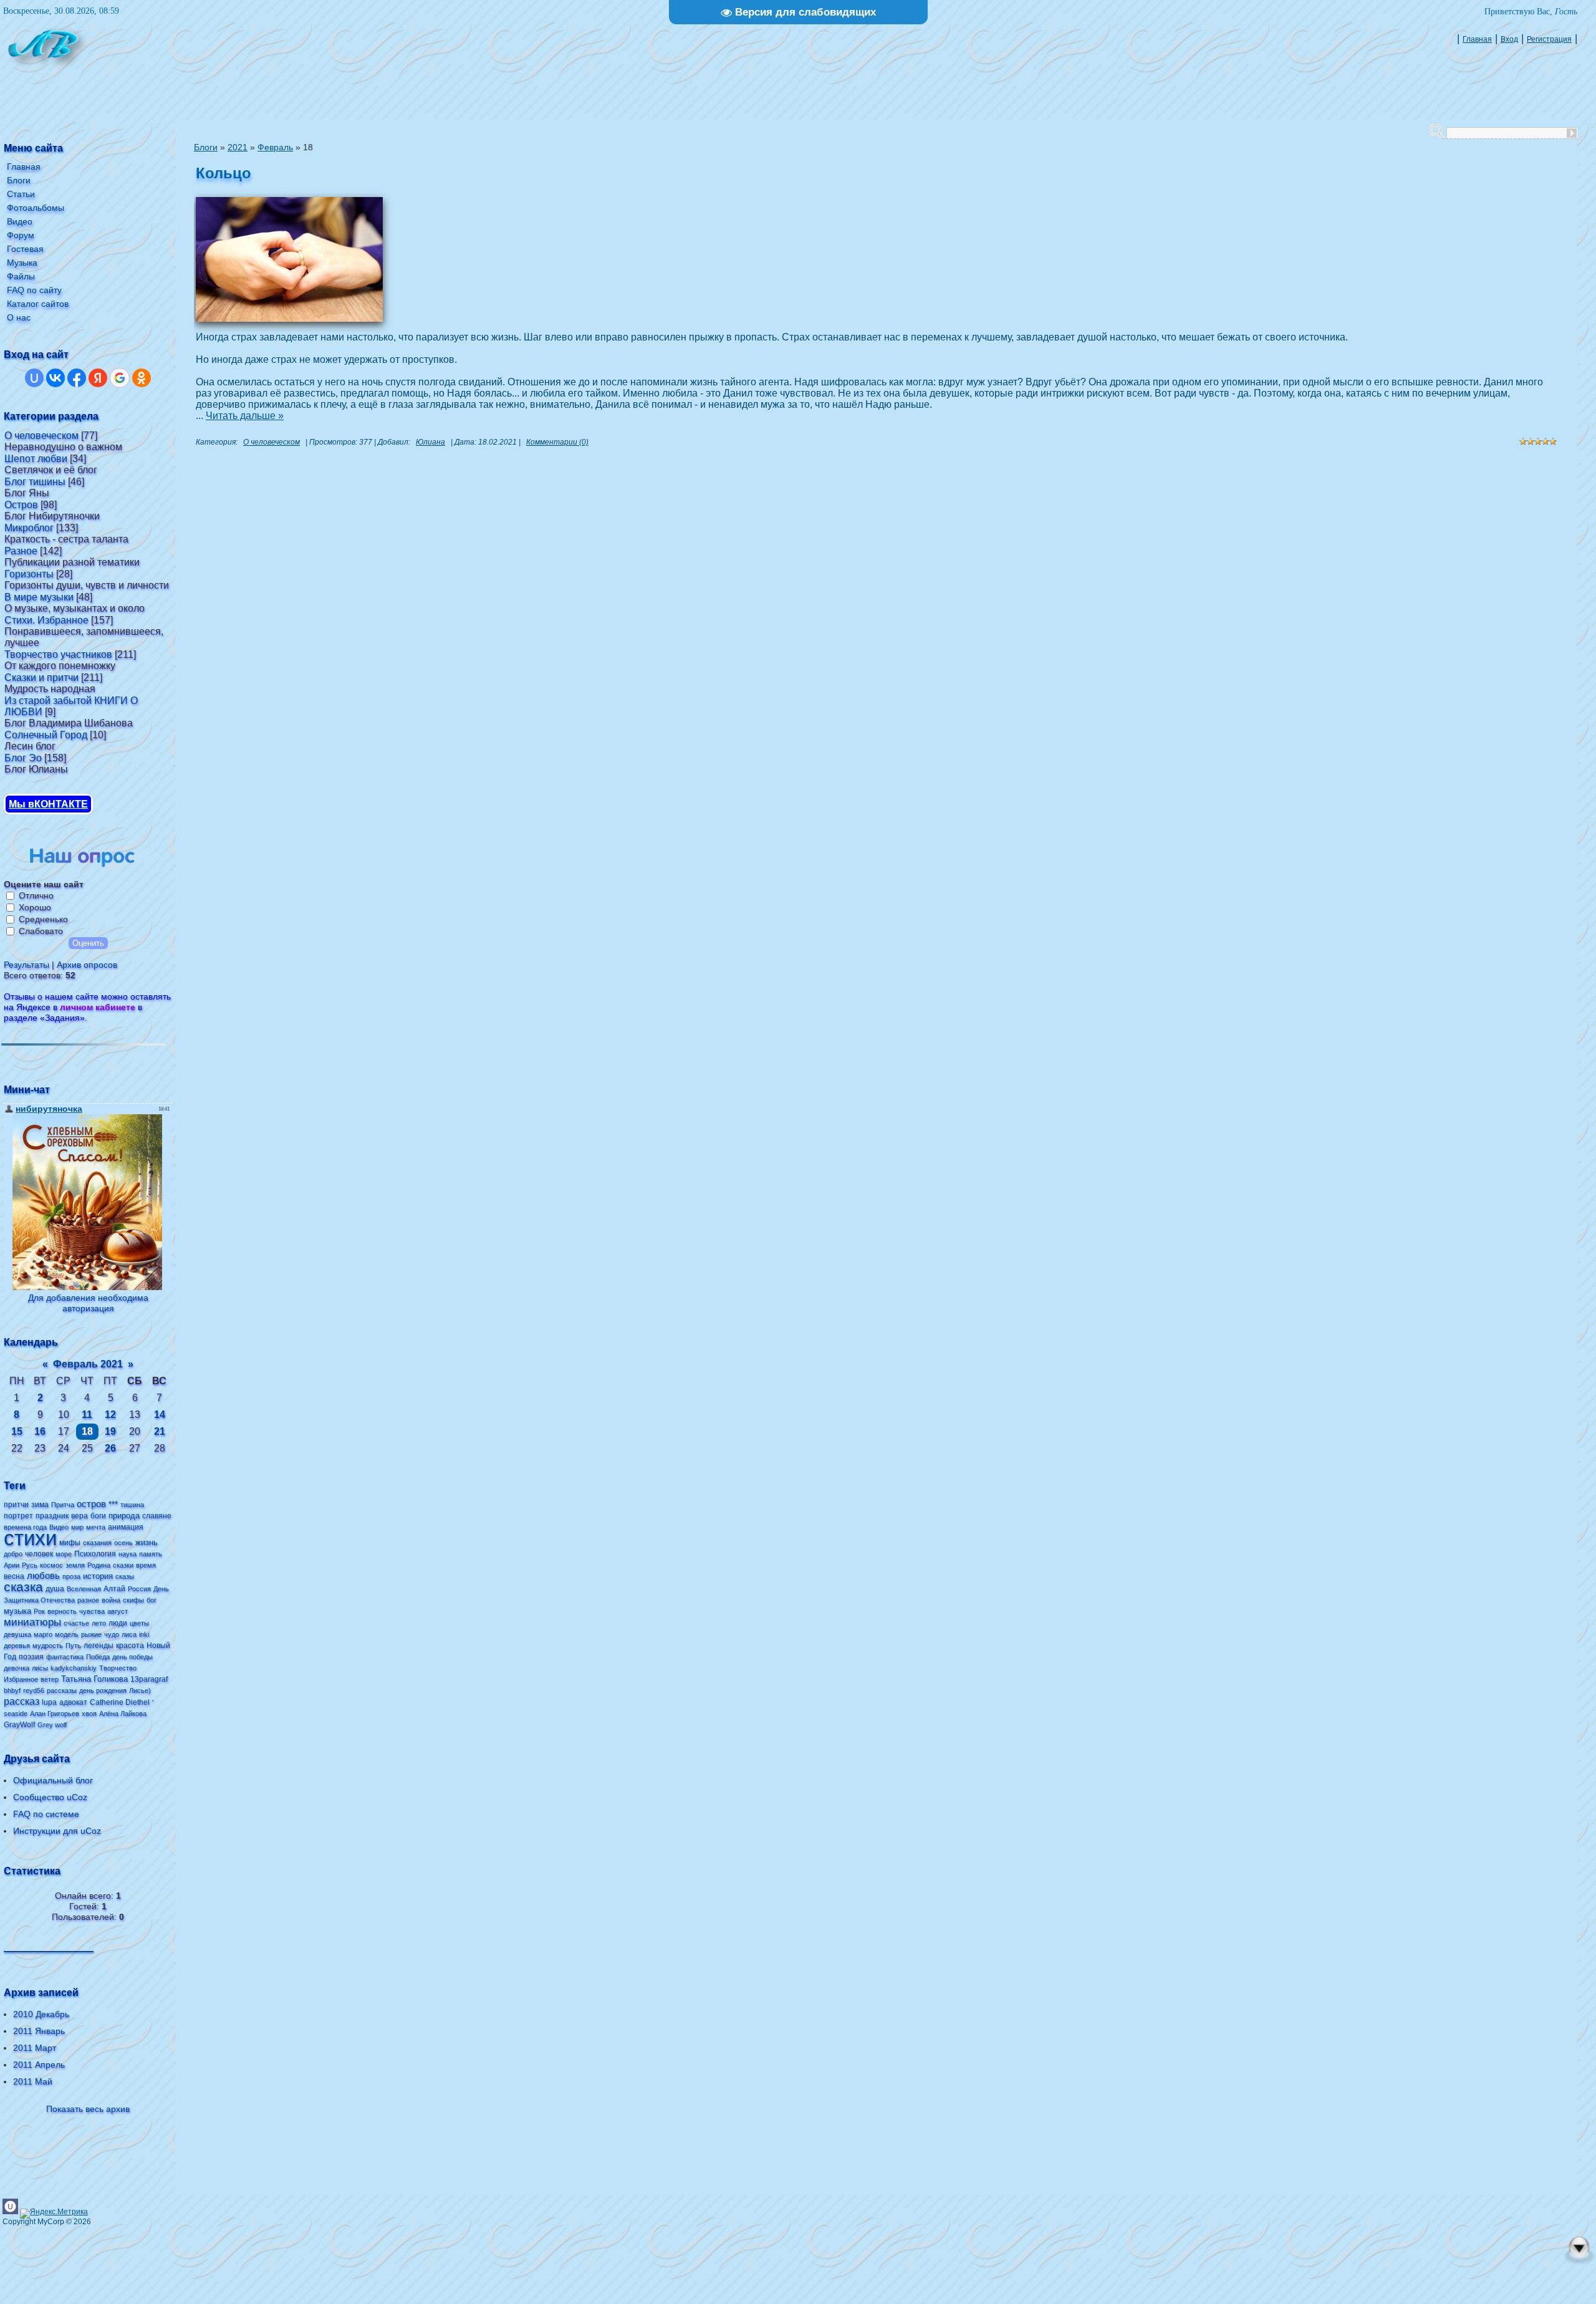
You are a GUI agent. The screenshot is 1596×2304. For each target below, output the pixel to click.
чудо (112, 1634)
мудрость (48, 1646)
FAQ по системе (46, 1814)
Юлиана (430, 442)
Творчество (118, 1668)
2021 (238, 147)
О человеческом (41, 436)
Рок (39, 1611)
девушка (17, 1634)
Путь (73, 1646)
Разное (21, 551)
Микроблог (29, 528)
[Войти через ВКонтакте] (55, 378)
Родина (99, 1565)
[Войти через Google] (120, 378)
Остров (21, 505)
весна (14, 1576)
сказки (123, 1565)
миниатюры (32, 1622)
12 (110, 1415)
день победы (132, 1657)
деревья (17, 1646)
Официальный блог (53, 1780)
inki (144, 1634)
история (98, 1576)
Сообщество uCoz (50, 1797)
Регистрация (1549, 39)
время (146, 1565)
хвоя (89, 1714)
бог (151, 1600)
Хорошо (35, 907)
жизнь (147, 1542)
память (151, 1554)
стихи (30, 1538)
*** (113, 1504)
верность (62, 1611)
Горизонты (29, 574)
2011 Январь (39, 2031)
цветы (139, 1623)
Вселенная (84, 1589)
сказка (23, 1587)
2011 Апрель (39, 2065)
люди (118, 1623)
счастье (76, 1623)
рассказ (22, 1701)
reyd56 (34, 1690)
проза (71, 1576)
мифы (70, 1543)
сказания (97, 1543)
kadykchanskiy (74, 1668)
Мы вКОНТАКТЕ (48, 804)
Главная (1477, 39)
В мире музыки (39, 597)
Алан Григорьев (55, 1714)
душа (55, 1589)
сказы (125, 1576)
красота (130, 1646)
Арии (12, 1565)
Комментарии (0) (557, 442)
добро (13, 1554)
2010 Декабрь (41, 2014)
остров (91, 1504)
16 (40, 1431)
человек (39, 1554)
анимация (126, 1527)
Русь (30, 1565)
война (111, 1600)
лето (99, 1623)
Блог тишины (35, 482)
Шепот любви (36, 459)
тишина (132, 1505)
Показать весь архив (88, 2109)
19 (110, 1431)
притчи (16, 1505)
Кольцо (224, 173)
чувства (92, 1611)
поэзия (31, 1657)
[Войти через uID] (34, 378)
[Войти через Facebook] (77, 378)
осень (123, 1543)
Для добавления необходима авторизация (88, 1303)
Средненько (43, 919)
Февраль (275, 147)
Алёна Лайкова (123, 1714)
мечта (96, 1527)
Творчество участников (58, 654)
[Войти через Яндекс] (98, 378)
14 (160, 1415)
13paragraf (149, 1679)
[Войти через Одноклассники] (142, 378)
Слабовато (41, 931)
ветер (50, 1679)
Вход (1509, 39)
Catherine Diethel (120, 1702)
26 (110, 1448)
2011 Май (33, 2081)
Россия (139, 1589)
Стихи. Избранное (46, 620)
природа (124, 1516)
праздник (52, 1516)
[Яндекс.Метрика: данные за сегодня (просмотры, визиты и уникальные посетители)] (54, 2214)
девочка (17, 1668)
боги (98, 1516)
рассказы (62, 1690)
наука (127, 1554)
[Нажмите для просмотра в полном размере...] (289, 318)
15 (17, 1431)
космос (51, 1565)
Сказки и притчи (41, 677)
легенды (99, 1646)
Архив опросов (87, 965)
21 (160, 1431)
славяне (157, 1516)
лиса (129, 1634)
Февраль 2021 (88, 1364)
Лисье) (140, 1690)
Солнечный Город (46, 735)
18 (87, 1431)
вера (79, 1516)
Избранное (21, 1679)
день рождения (103, 1690)
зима (40, 1505)
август (118, 1611)
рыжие (91, 1634)
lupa (49, 1702)
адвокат (73, 1702)
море (64, 1554)
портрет (18, 1516)
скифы (133, 1600)
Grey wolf (52, 1725)
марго (43, 1634)
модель (67, 1634)
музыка (17, 1611)
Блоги (206, 147)
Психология (95, 1554)
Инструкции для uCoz (57, 1831)
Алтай (114, 1589)
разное (88, 1600)
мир (77, 1527)
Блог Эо (23, 758)
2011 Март (35, 2048)
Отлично (36, 895)
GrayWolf (19, 1725)
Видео (59, 1527)
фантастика (65, 1657)
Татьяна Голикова (94, 1679)
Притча (63, 1505)
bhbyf (12, 1690)
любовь (43, 1576)
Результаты (26, 965)
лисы (40, 1668)
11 (87, 1415)
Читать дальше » (245, 416)
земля (75, 1565)
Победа (98, 1657)
